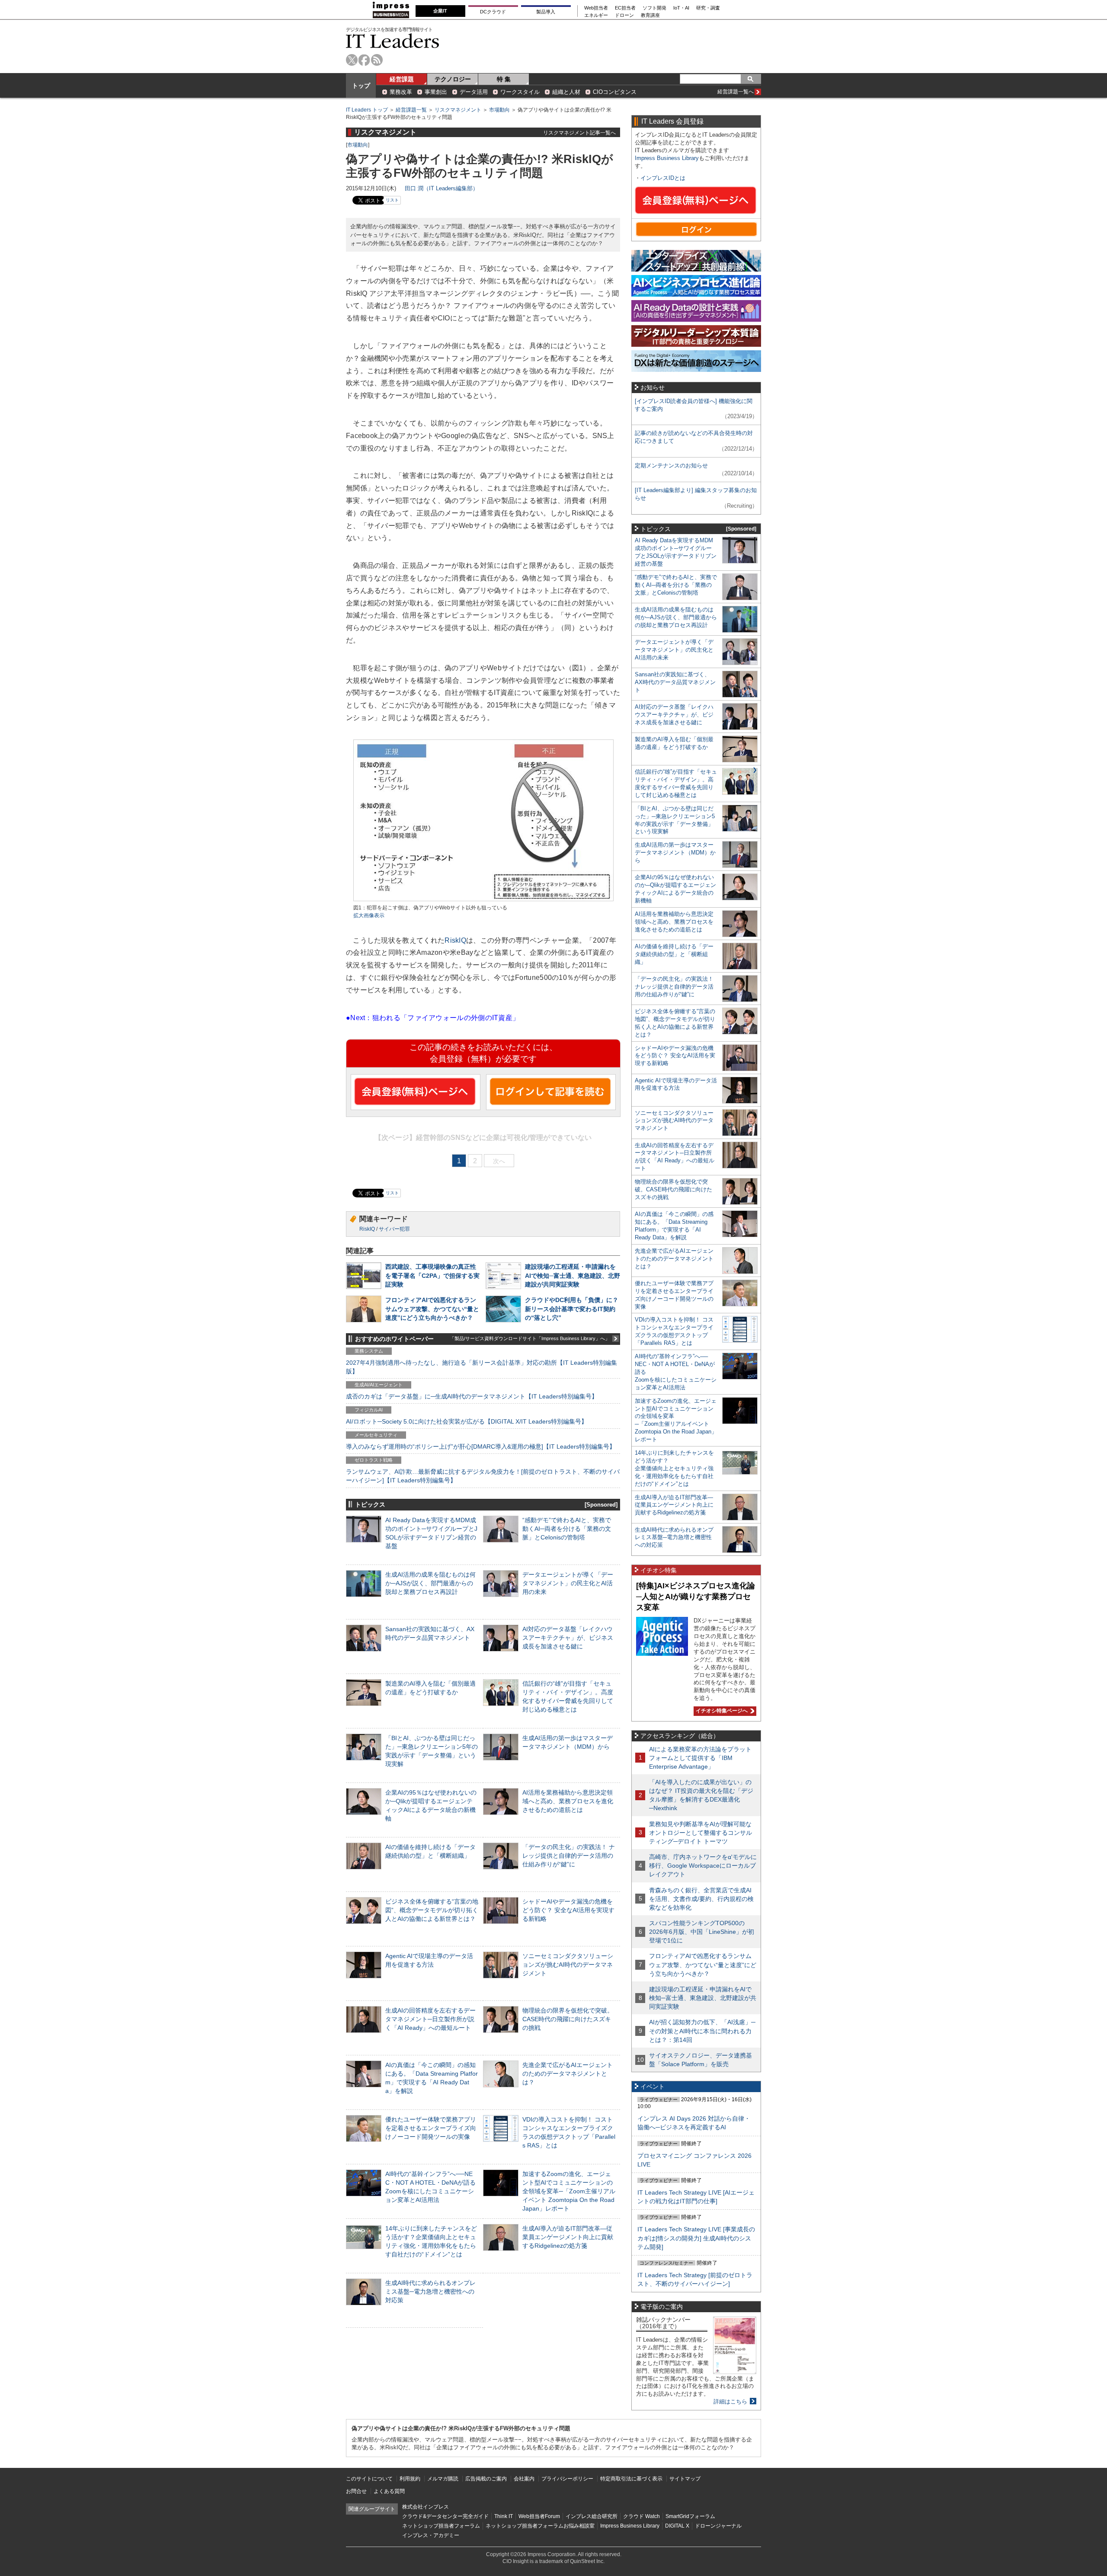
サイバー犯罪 (394, 1229)
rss (377, 60)
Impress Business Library (667, 158)
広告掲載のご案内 (486, 2479)
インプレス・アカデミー (431, 2535)
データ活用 (474, 92)
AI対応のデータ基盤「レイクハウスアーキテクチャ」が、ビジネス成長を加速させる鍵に (568, 1638)
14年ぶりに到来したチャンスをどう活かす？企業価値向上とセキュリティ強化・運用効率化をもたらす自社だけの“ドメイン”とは (674, 1468)
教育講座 (650, 15)
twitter (352, 60)
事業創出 (436, 92)
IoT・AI (681, 8)
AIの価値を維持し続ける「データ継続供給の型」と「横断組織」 (674, 954)
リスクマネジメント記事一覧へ (579, 133)
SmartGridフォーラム (690, 2516)
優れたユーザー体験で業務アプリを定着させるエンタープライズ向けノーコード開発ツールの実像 (431, 2128)
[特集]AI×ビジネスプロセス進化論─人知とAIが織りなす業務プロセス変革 (696, 1596)
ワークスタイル (520, 92)
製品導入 (546, 12)
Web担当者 (596, 8)
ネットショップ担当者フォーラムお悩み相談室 (540, 2526)
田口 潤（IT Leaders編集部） (442, 188)
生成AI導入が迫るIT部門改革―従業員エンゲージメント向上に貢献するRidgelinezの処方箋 (568, 2237)
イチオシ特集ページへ (721, 1711)
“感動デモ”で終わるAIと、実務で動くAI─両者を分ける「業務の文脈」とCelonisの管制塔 (567, 1529)
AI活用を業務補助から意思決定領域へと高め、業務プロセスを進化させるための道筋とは (568, 1801)
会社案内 (524, 2479)
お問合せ (356, 2491)
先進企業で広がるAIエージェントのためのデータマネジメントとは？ (568, 2074)
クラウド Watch (641, 2516)
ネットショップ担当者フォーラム (441, 2526)
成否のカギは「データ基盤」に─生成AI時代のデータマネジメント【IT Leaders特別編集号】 (472, 1396)
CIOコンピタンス (615, 92)
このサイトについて (369, 2479)
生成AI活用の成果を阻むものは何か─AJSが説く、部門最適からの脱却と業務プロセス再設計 (430, 1583)
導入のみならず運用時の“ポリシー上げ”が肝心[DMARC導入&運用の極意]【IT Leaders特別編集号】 (481, 1446)
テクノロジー (453, 79)
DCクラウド (493, 12)
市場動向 (499, 110)
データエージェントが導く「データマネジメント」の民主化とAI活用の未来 (568, 1583)
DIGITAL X (677, 2526)
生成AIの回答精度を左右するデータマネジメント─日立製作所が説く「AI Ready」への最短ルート (430, 2019)
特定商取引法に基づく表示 (631, 2479)
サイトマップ (685, 2479)
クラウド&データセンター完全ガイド (445, 2516)
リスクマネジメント (458, 110)
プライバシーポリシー (567, 2479)
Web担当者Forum (539, 2516)
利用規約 (410, 2479)
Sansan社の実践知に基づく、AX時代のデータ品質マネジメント (675, 682)
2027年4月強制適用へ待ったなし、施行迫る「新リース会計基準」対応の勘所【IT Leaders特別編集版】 (482, 1367)
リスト (392, 200)
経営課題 (402, 79)
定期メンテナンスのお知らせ (671, 466)
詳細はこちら (730, 2402)
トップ (361, 86)
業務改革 (401, 92)
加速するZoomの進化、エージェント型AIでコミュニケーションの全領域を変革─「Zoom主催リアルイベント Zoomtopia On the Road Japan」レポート (569, 2191)
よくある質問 (389, 2491)
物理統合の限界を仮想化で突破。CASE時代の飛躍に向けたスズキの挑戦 (568, 2019)
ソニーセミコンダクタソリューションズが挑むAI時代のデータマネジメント (568, 1965)
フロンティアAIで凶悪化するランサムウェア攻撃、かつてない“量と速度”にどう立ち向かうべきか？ (432, 1309)
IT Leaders (393, 41)
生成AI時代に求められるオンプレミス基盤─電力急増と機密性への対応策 (430, 2291)
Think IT (504, 2516)
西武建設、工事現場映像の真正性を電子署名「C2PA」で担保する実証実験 (432, 1275)
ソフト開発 (654, 8)
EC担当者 (625, 8)
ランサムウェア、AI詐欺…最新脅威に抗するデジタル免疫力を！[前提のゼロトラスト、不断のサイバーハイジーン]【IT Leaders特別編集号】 (483, 1476)
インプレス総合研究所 (592, 2516)
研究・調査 (708, 8)
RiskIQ (455, 940)
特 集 (504, 79)
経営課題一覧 (411, 110)
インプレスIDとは (663, 178)
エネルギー (596, 15)
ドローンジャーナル (718, 2526)
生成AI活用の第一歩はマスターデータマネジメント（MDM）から (675, 853)
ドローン (624, 15)
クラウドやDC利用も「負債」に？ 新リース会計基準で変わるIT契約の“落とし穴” (572, 1309)
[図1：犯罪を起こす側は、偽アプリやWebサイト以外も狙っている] (483, 900)
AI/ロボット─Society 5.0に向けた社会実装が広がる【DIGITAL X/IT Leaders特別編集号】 (467, 1421)
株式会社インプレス (426, 2507)
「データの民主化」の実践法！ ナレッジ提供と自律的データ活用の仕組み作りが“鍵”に (569, 1856)
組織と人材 (566, 92)
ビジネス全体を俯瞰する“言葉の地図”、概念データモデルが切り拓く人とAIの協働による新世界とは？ (432, 1910)
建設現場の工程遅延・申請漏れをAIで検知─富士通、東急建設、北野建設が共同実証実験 (573, 1275)
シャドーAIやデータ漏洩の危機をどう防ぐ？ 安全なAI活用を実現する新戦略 (568, 1910)
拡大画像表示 (369, 915)
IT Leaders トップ (367, 110)
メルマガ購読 (443, 2479)
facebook (364, 60)
